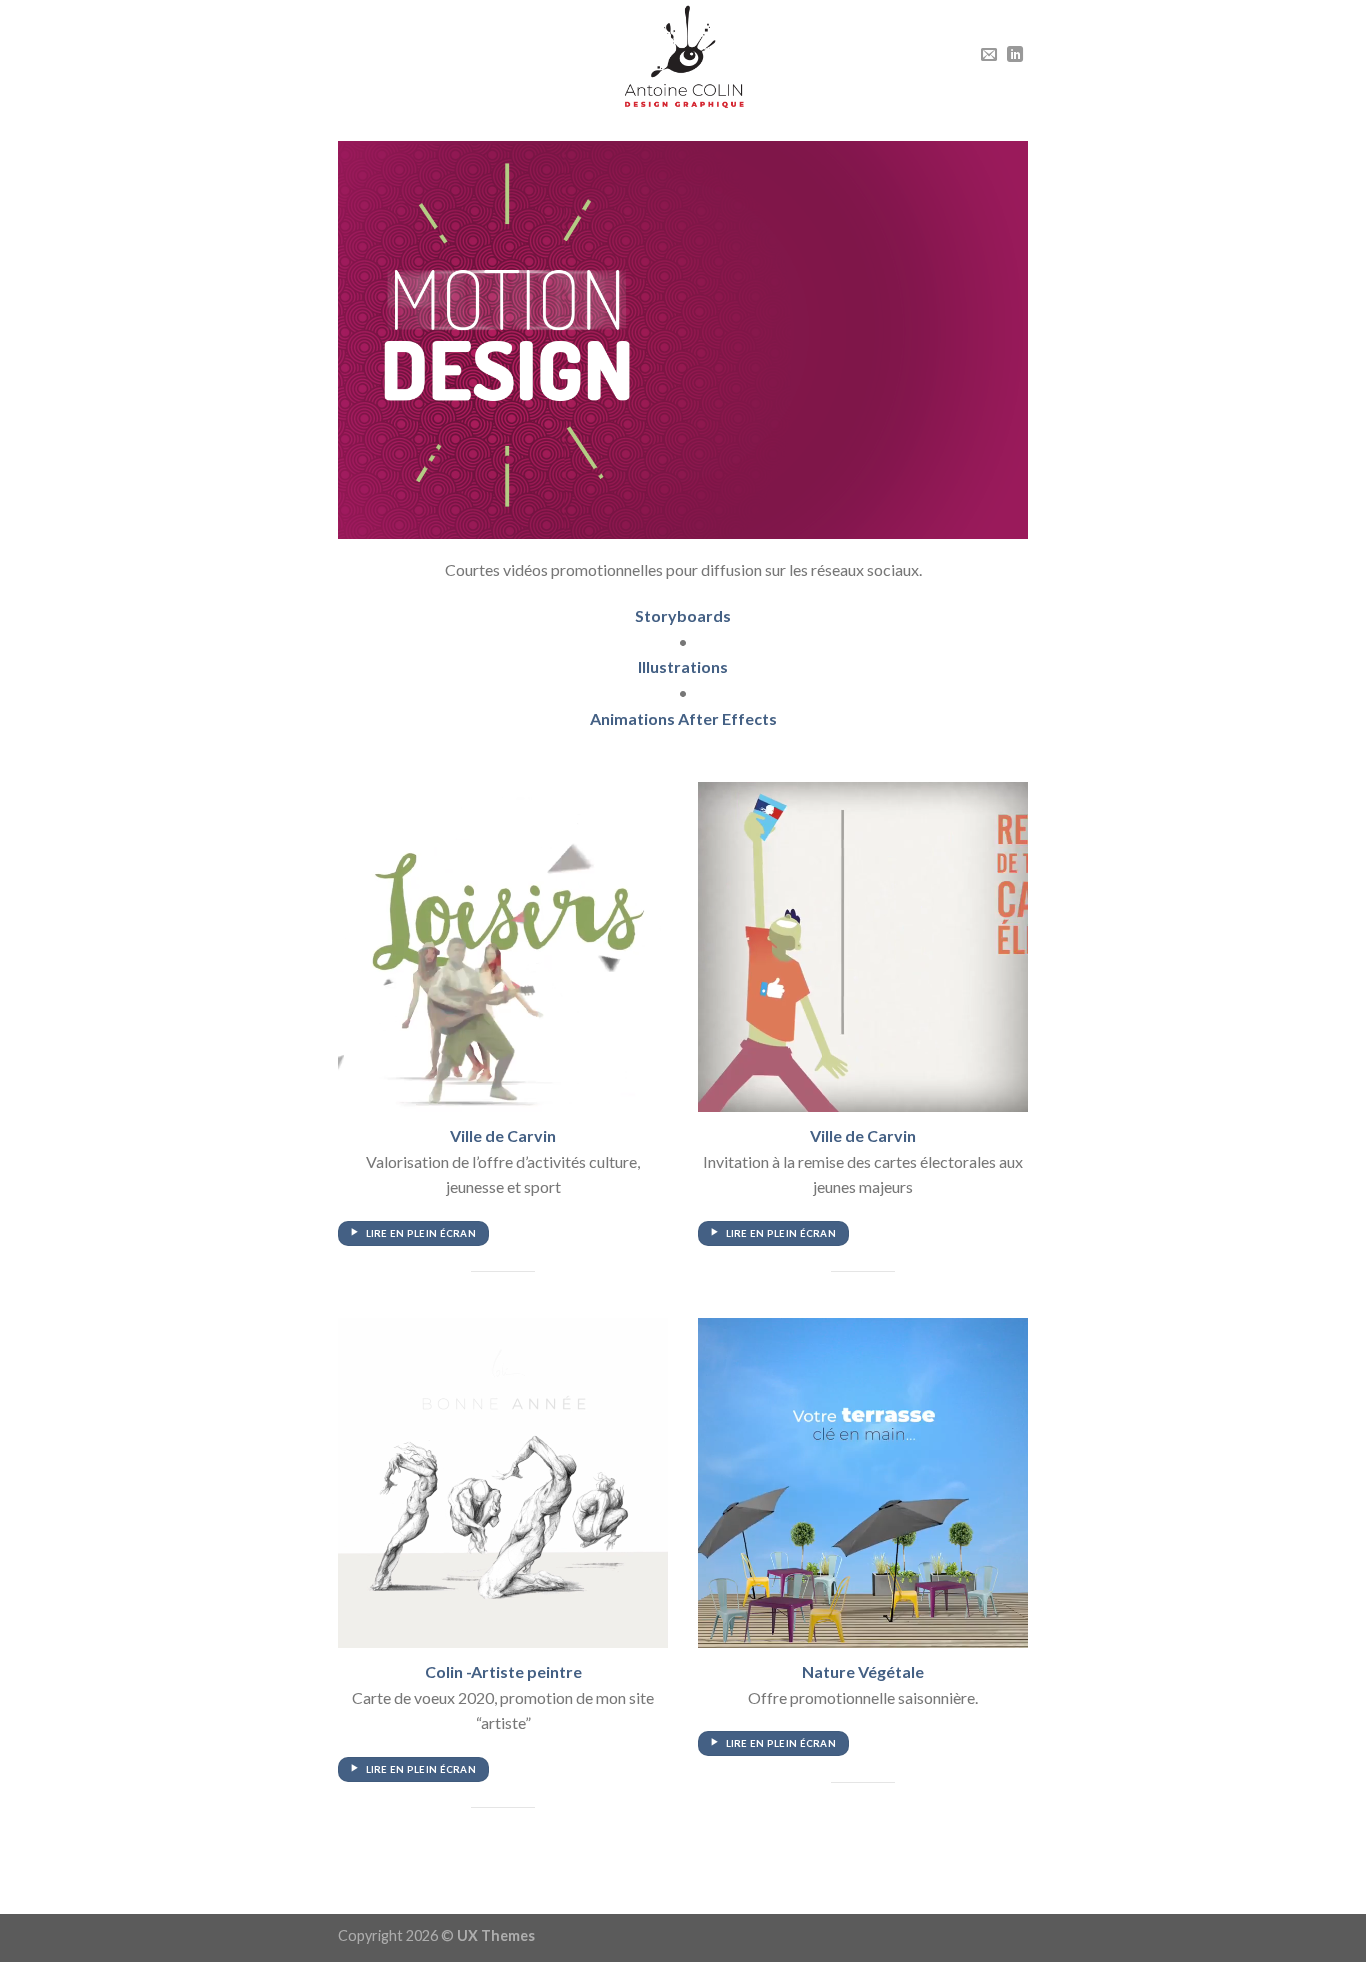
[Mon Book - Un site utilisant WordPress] (683, 55)
